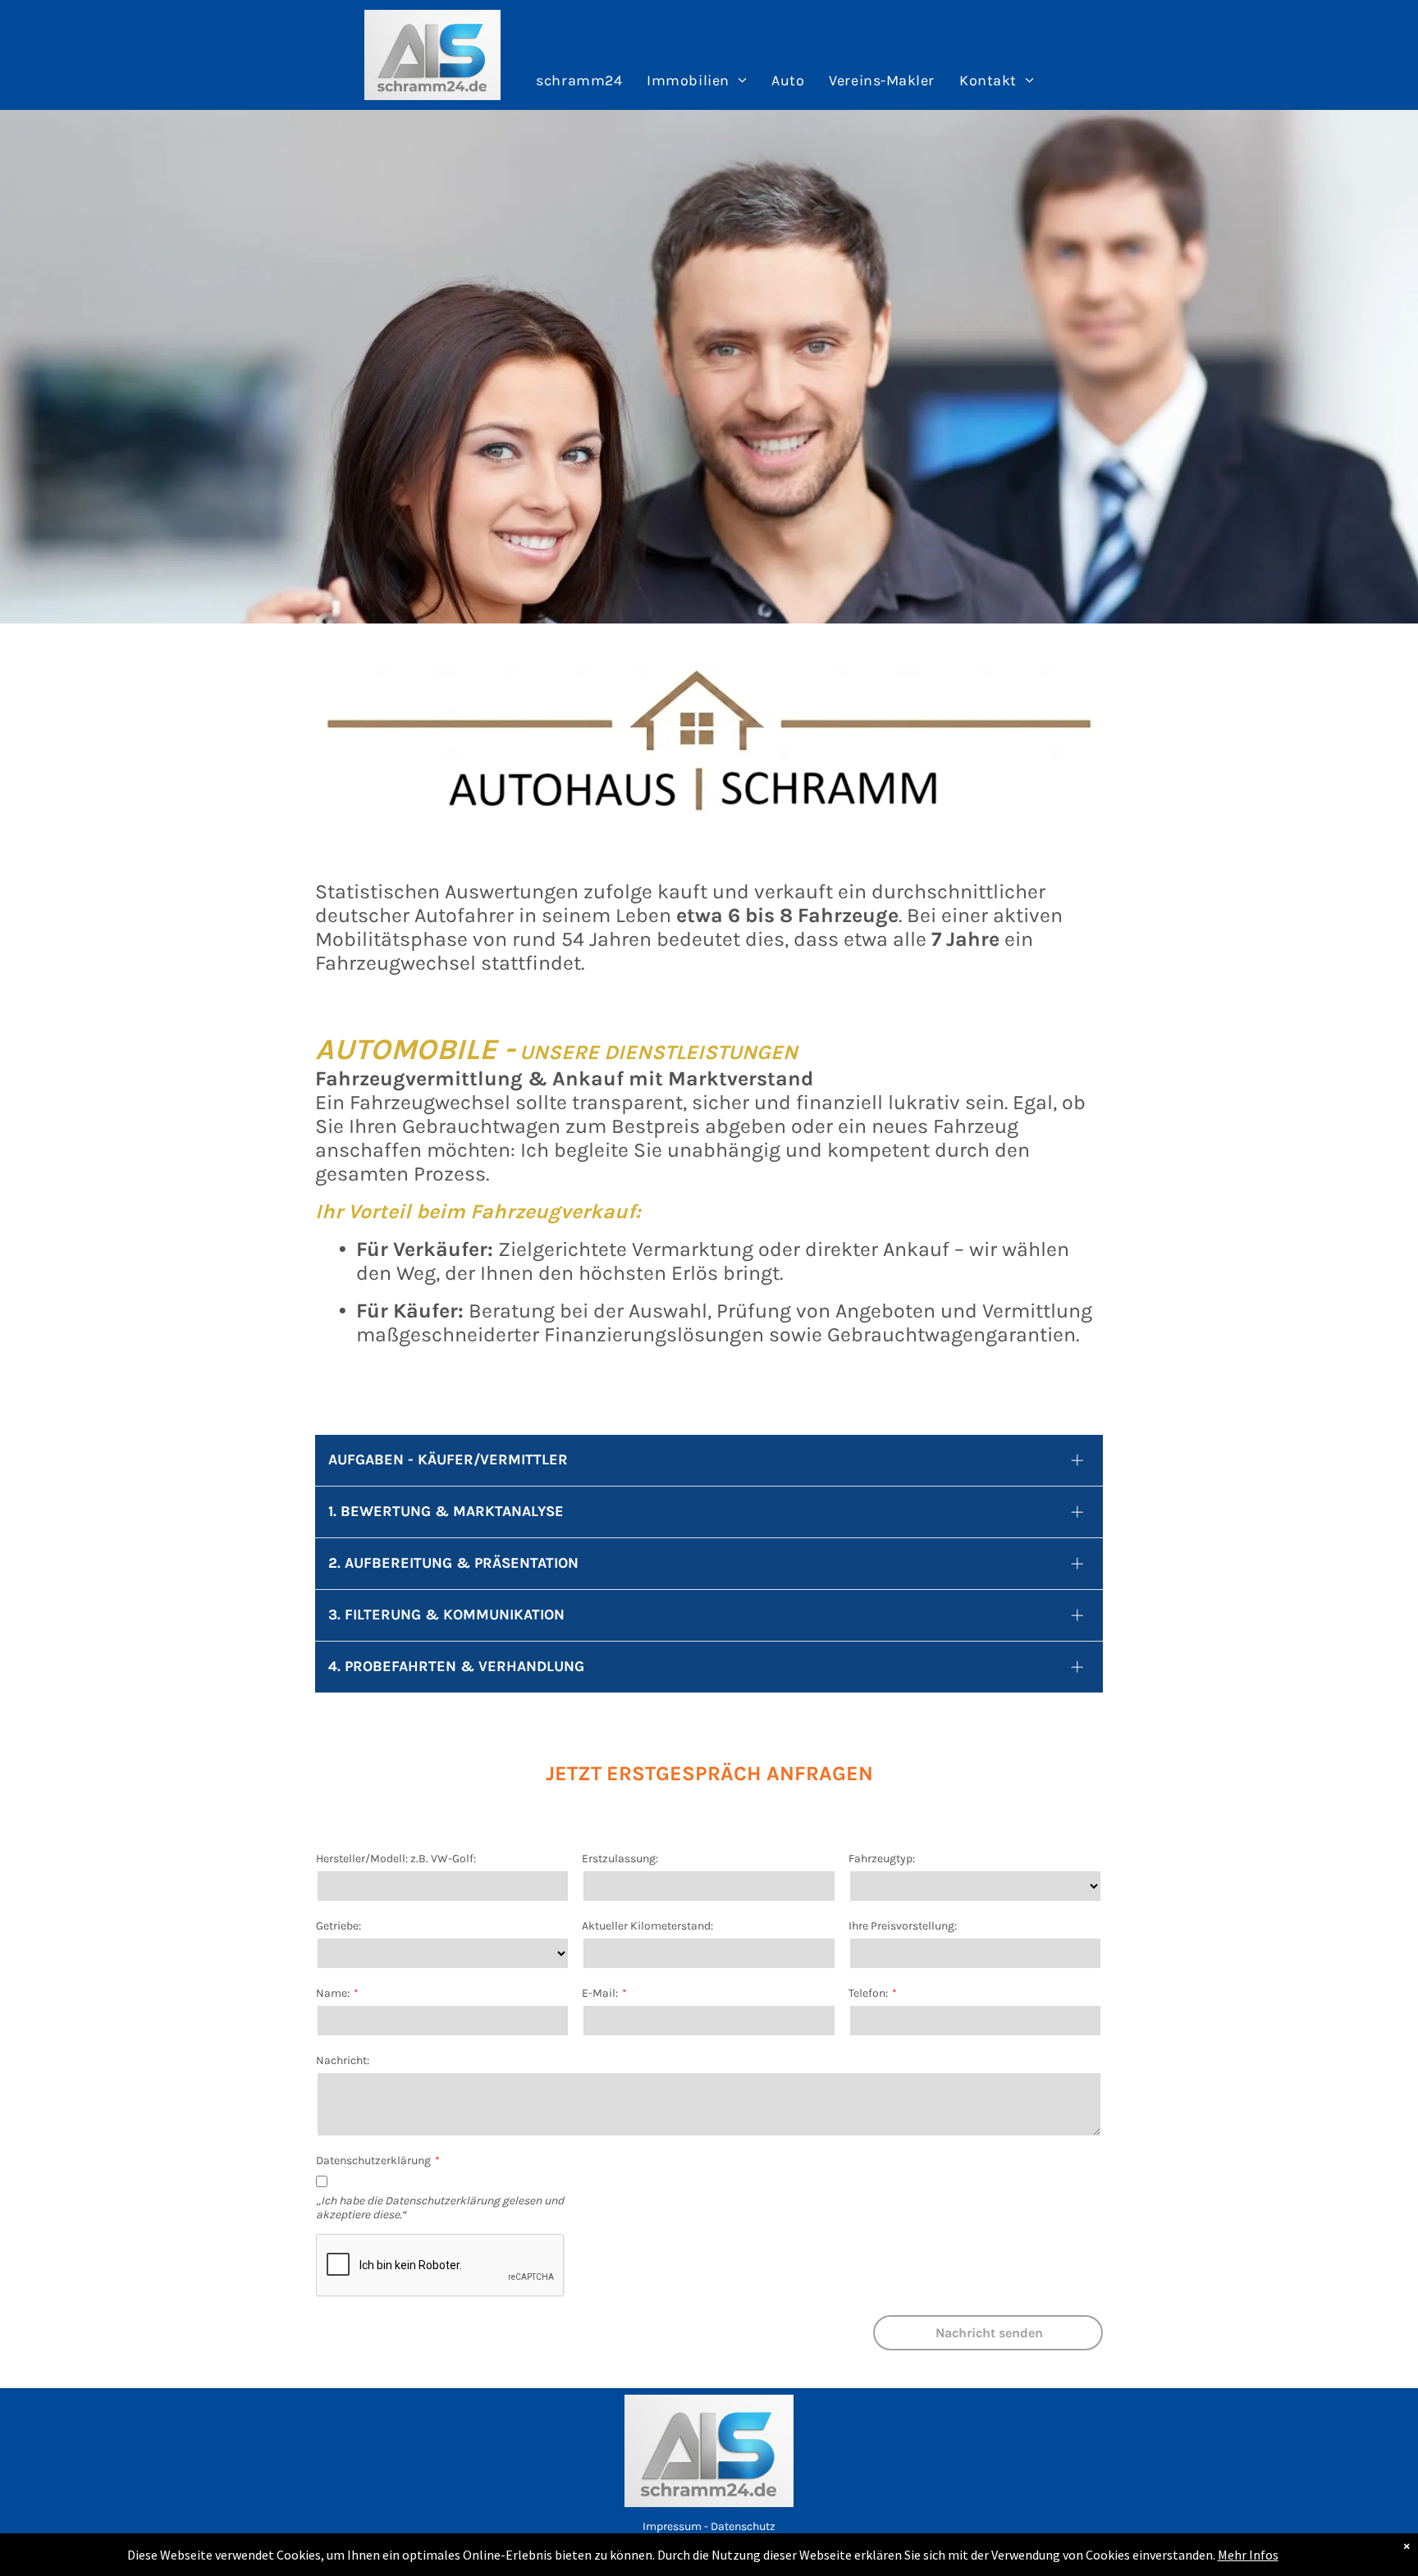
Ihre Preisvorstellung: (903, 1926)
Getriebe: (338, 1926)
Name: (333, 1993)
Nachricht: (343, 2060)
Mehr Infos (1248, 2555)
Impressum (672, 2526)
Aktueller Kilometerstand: (647, 1926)
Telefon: (868, 1993)
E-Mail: (600, 1993)
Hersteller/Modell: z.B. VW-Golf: (396, 1859)
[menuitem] (579, 81)
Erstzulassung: (620, 1859)
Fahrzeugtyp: (882, 1859)
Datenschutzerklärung (373, 2160)
